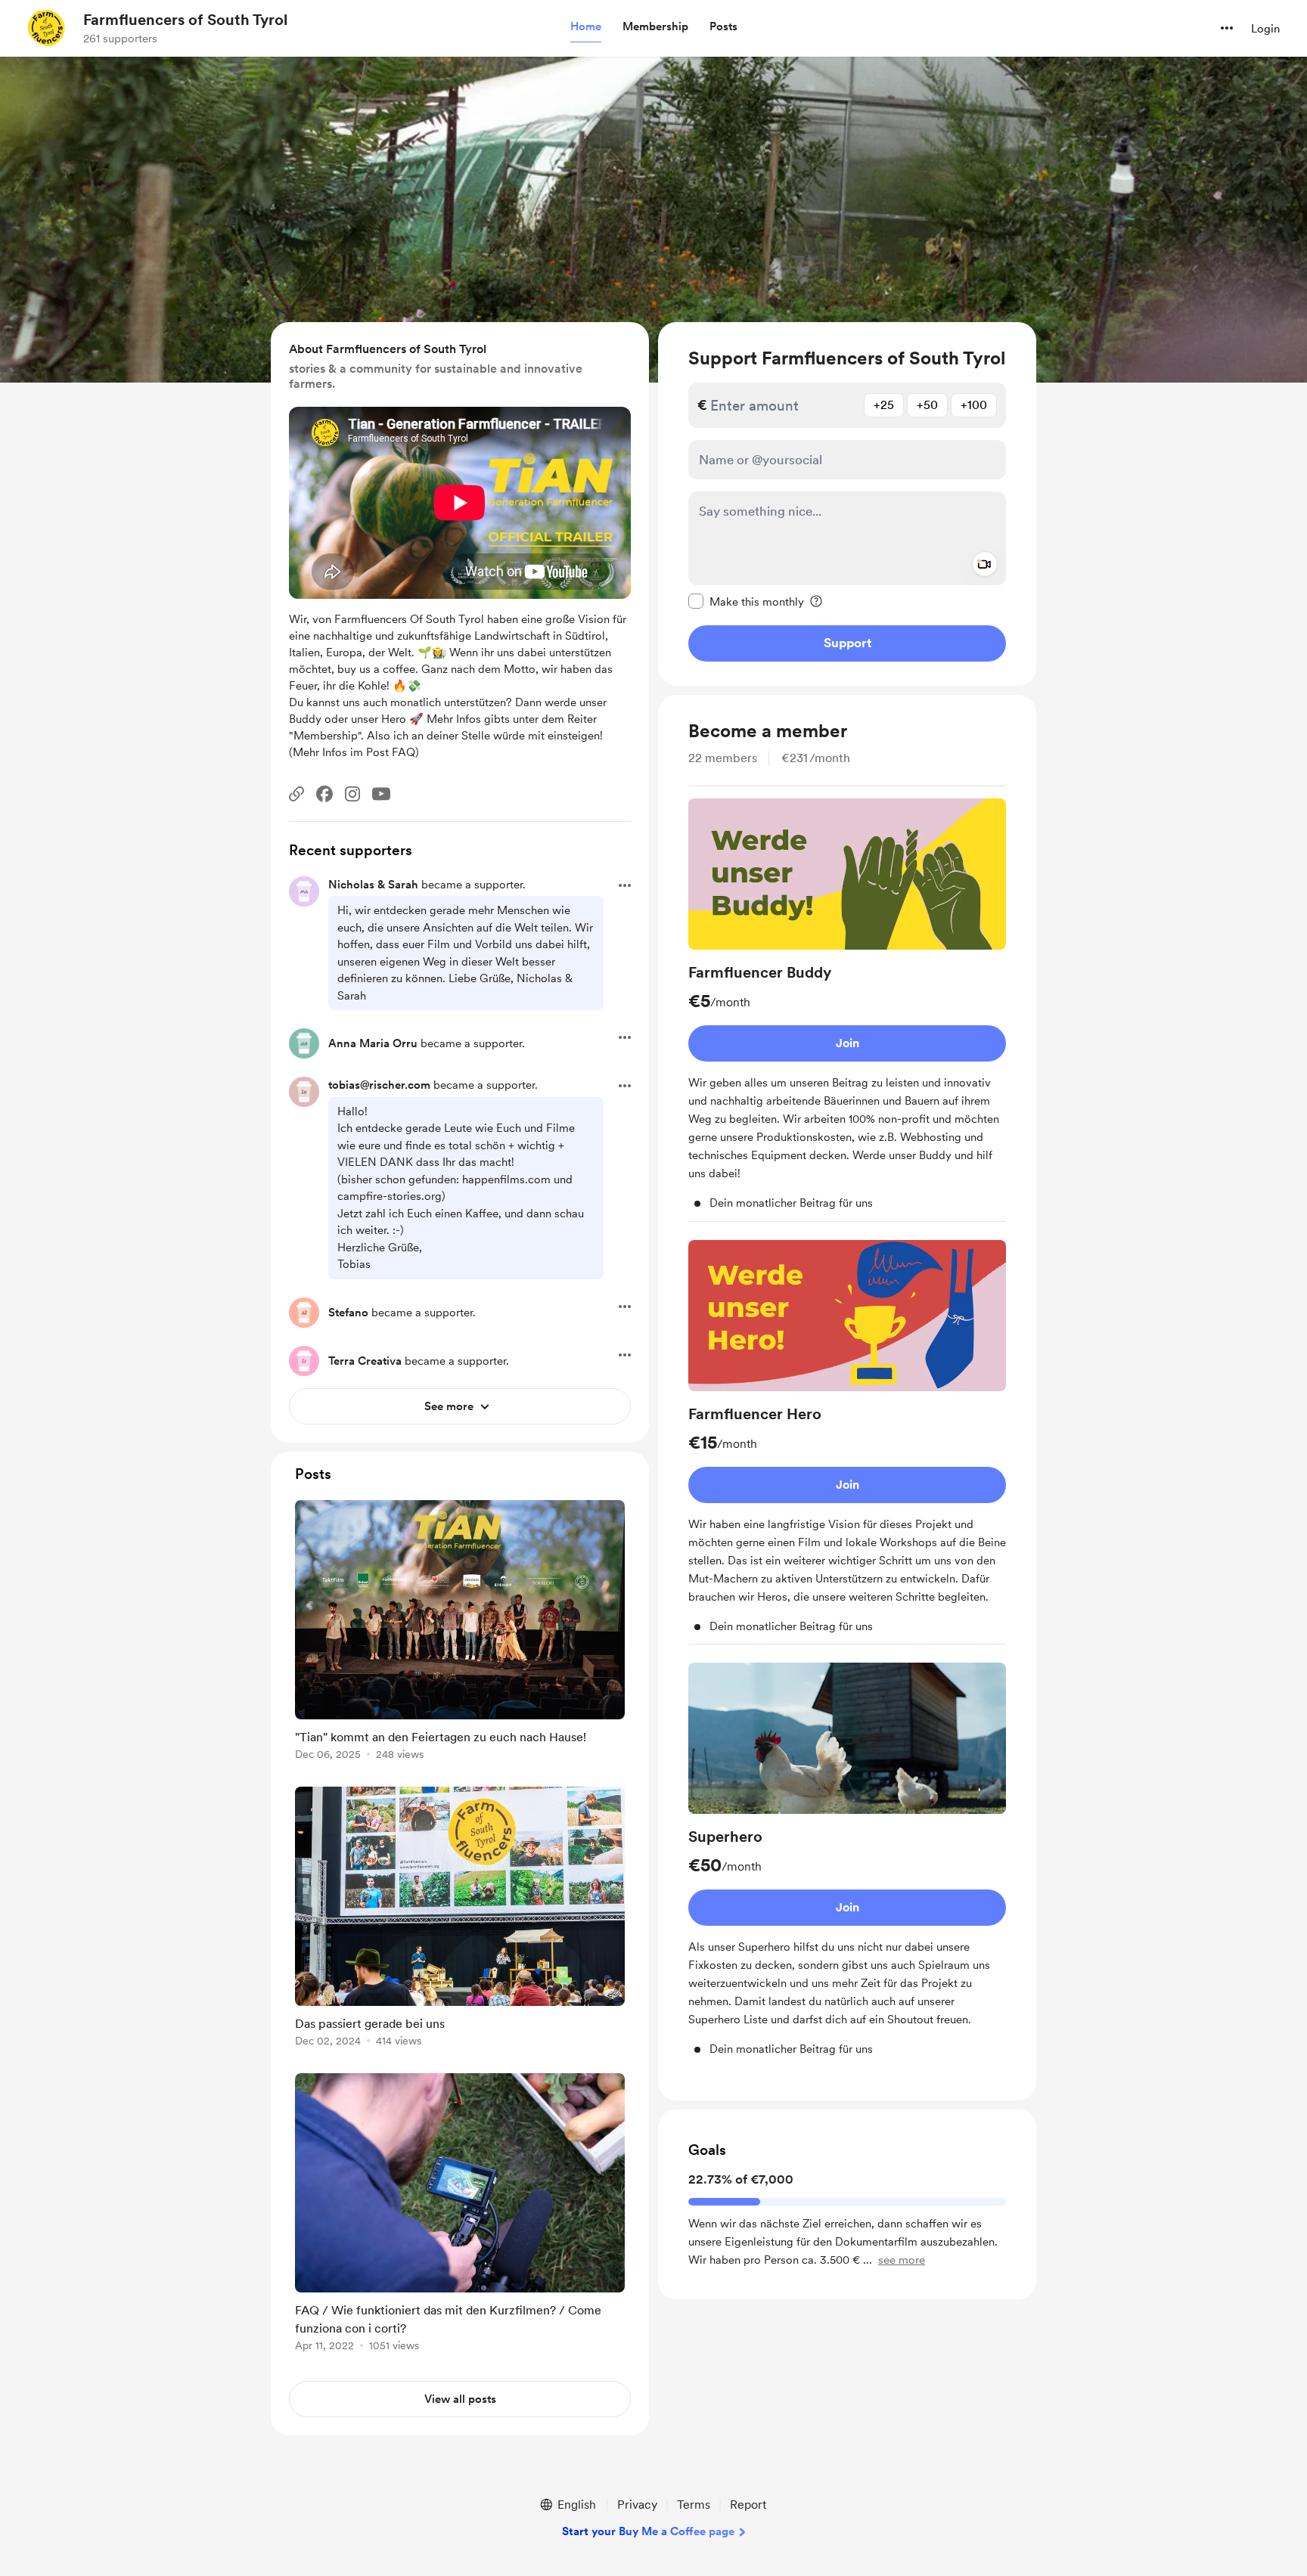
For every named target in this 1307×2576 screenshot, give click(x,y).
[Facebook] (324, 794)
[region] (847, 504)
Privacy (637, 2505)
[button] (586, 27)
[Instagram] (352, 794)
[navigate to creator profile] (46, 28)
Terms (694, 2505)
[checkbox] (746, 601)
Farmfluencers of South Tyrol (185, 20)
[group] (847, 1010)
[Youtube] (381, 794)
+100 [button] (974, 405)
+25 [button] (884, 405)
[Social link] (296, 794)
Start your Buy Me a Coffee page (648, 2531)
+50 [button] (927, 405)
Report (748, 2505)
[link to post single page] (460, 1633)
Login (1265, 29)
